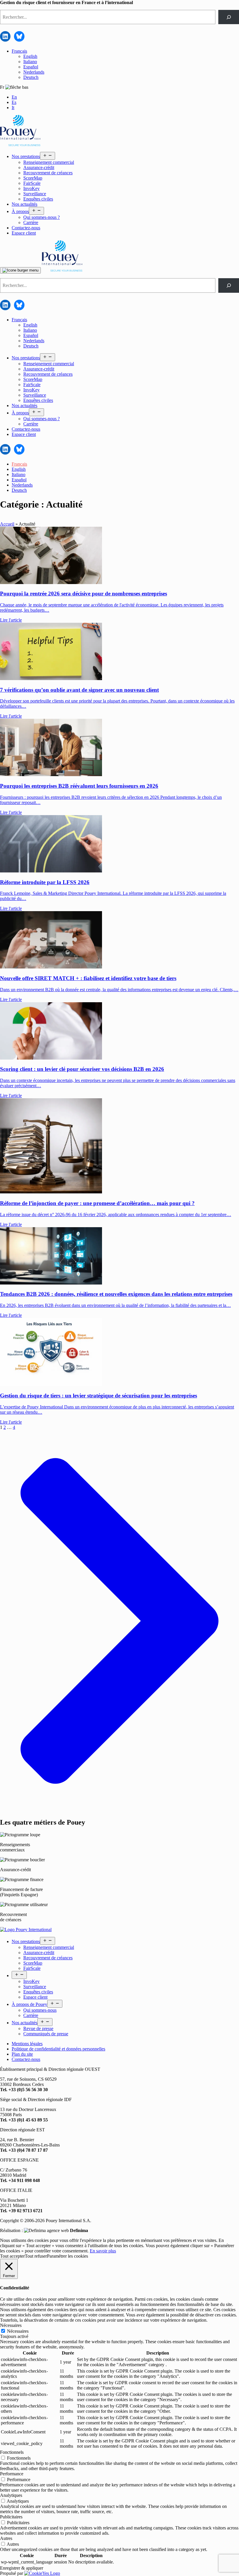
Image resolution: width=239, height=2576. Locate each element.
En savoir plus (103, 2251)
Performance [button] (12, 2474)
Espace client (24, 233)
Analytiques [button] (11, 2495)
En (14, 97)
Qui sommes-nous (40, 2010)
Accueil (7, 524)
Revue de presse (38, 2028)
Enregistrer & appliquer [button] (22, 2568)
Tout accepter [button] (12, 2256)
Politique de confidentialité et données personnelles (58, 2049)
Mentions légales (27, 2044)
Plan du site (22, 2054)
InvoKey (31, 188)
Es (14, 102)
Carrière (31, 222)
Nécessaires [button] (11, 2325)
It (13, 108)
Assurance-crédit (39, 167)
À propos (20, 211)
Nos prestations (26, 156)
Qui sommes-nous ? (42, 217)
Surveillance (35, 194)
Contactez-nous (26, 228)
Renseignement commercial (49, 162)
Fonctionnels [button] (12, 2452)
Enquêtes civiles (38, 199)
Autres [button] (6, 2538)
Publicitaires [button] (11, 2517)
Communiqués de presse (46, 2034)
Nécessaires (18, 2331)
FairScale (32, 183)
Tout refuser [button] (36, 2256)
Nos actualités (24, 204)
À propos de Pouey (29, 2004)
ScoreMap (33, 178)
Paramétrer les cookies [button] (67, 2256)
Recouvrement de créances (48, 173)
